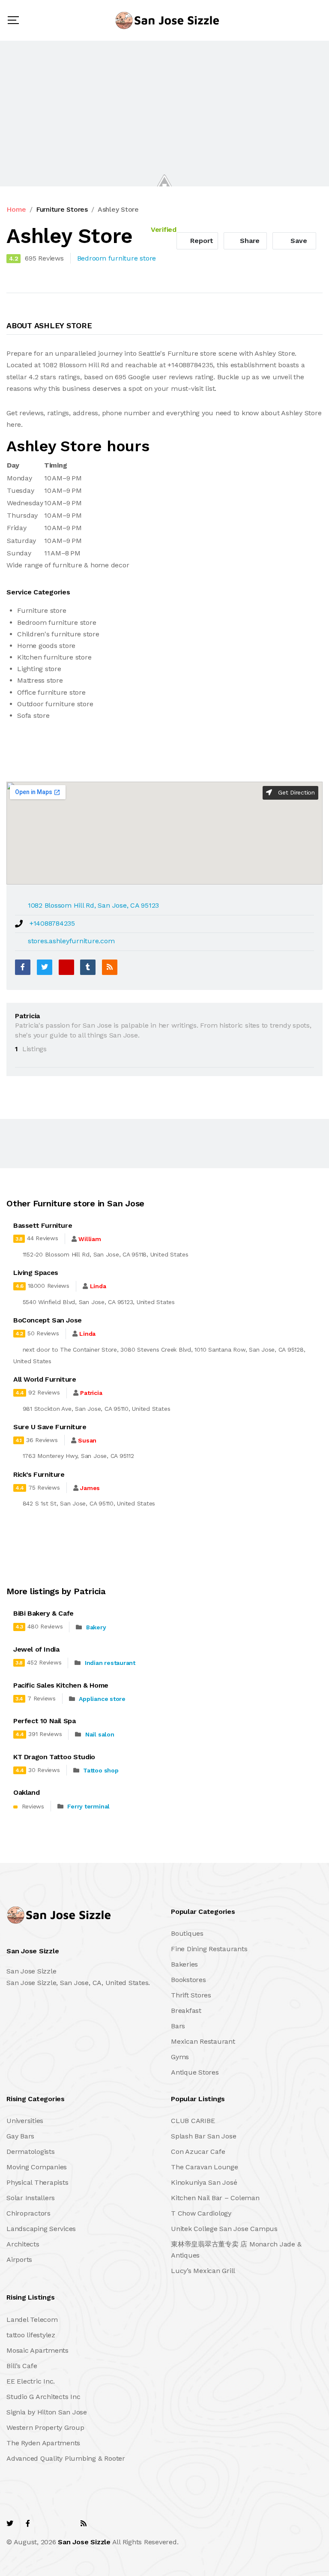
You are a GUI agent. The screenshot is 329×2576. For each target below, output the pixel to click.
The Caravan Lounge (205, 2167)
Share (249, 241)
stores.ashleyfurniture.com (71, 941)
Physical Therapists (37, 2182)
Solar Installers (31, 2198)
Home (16, 209)
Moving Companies (37, 2167)
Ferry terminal (88, 1806)
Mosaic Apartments (37, 2350)
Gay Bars (20, 2136)
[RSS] (110, 967)
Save (298, 241)
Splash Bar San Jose (203, 2136)
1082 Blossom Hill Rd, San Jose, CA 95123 (93, 905)
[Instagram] (65, 2524)
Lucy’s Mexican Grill (203, 2271)
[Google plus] (66, 967)
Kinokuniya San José (204, 2182)
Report (201, 241)
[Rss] (84, 2524)
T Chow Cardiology (201, 2213)
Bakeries (184, 1964)
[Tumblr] (88, 967)
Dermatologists (31, 2152)
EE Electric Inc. (31, 2381)
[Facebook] (23, 967)
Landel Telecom (32, 2320)
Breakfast (186, 2011)
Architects (23, 2244)
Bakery (96, 1627)
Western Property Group (45, 2428)
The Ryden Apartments (43, 2443)
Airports (19, 2260)
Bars (178, 2026)
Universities (25, 2121)
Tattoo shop (101, 1770)
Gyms (180, 2057)
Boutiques (187, 1933)
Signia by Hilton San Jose (47, 2412)
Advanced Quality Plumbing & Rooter (66, 2458)
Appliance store (102, 1699)
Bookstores (188, 1980)
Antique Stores (195, 2072)
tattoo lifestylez (31, 2335)
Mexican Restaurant (203, 2041)
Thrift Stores (191, 1995)
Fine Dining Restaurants (209, 1949)
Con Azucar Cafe (198, 2152)
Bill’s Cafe (22, 2366)
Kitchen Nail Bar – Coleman (215, 2198)
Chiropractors (28, 2213)
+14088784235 (52, 923)
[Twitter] (45, 967)
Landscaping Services (41, 2229)
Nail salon (100, 1734)
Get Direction (295, 792)
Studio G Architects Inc (43, 2397)
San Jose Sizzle (84, 2542)
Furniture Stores (62, 209)
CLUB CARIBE (193, 2121)
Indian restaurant (110, 1663)
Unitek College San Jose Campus (224, 2229)
